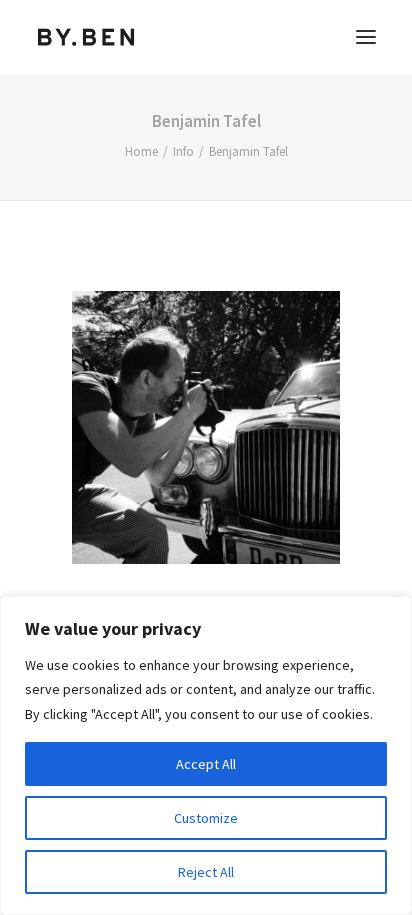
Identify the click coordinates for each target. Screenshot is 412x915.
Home (141, 151)
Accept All (206, 764)
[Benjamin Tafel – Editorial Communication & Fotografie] (86, 37)
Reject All (206, 872)
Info (183, 151)
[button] (366, 37)
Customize (206, 818)
